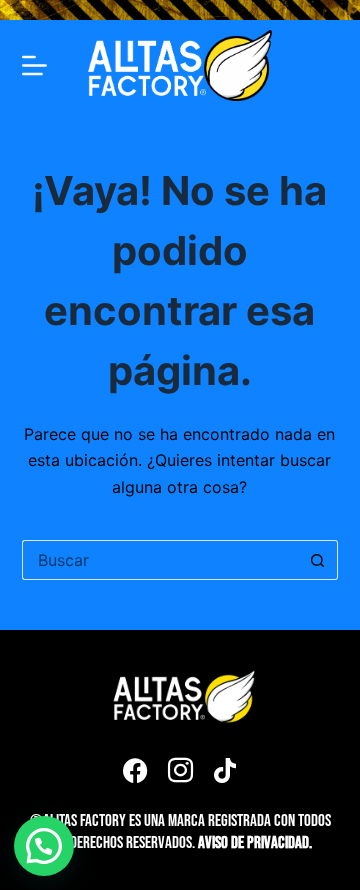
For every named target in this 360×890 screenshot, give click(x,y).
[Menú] (34, 65)
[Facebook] (135, 770)
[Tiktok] (225, 770)
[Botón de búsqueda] (318, 560)
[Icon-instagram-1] (180, 770)
